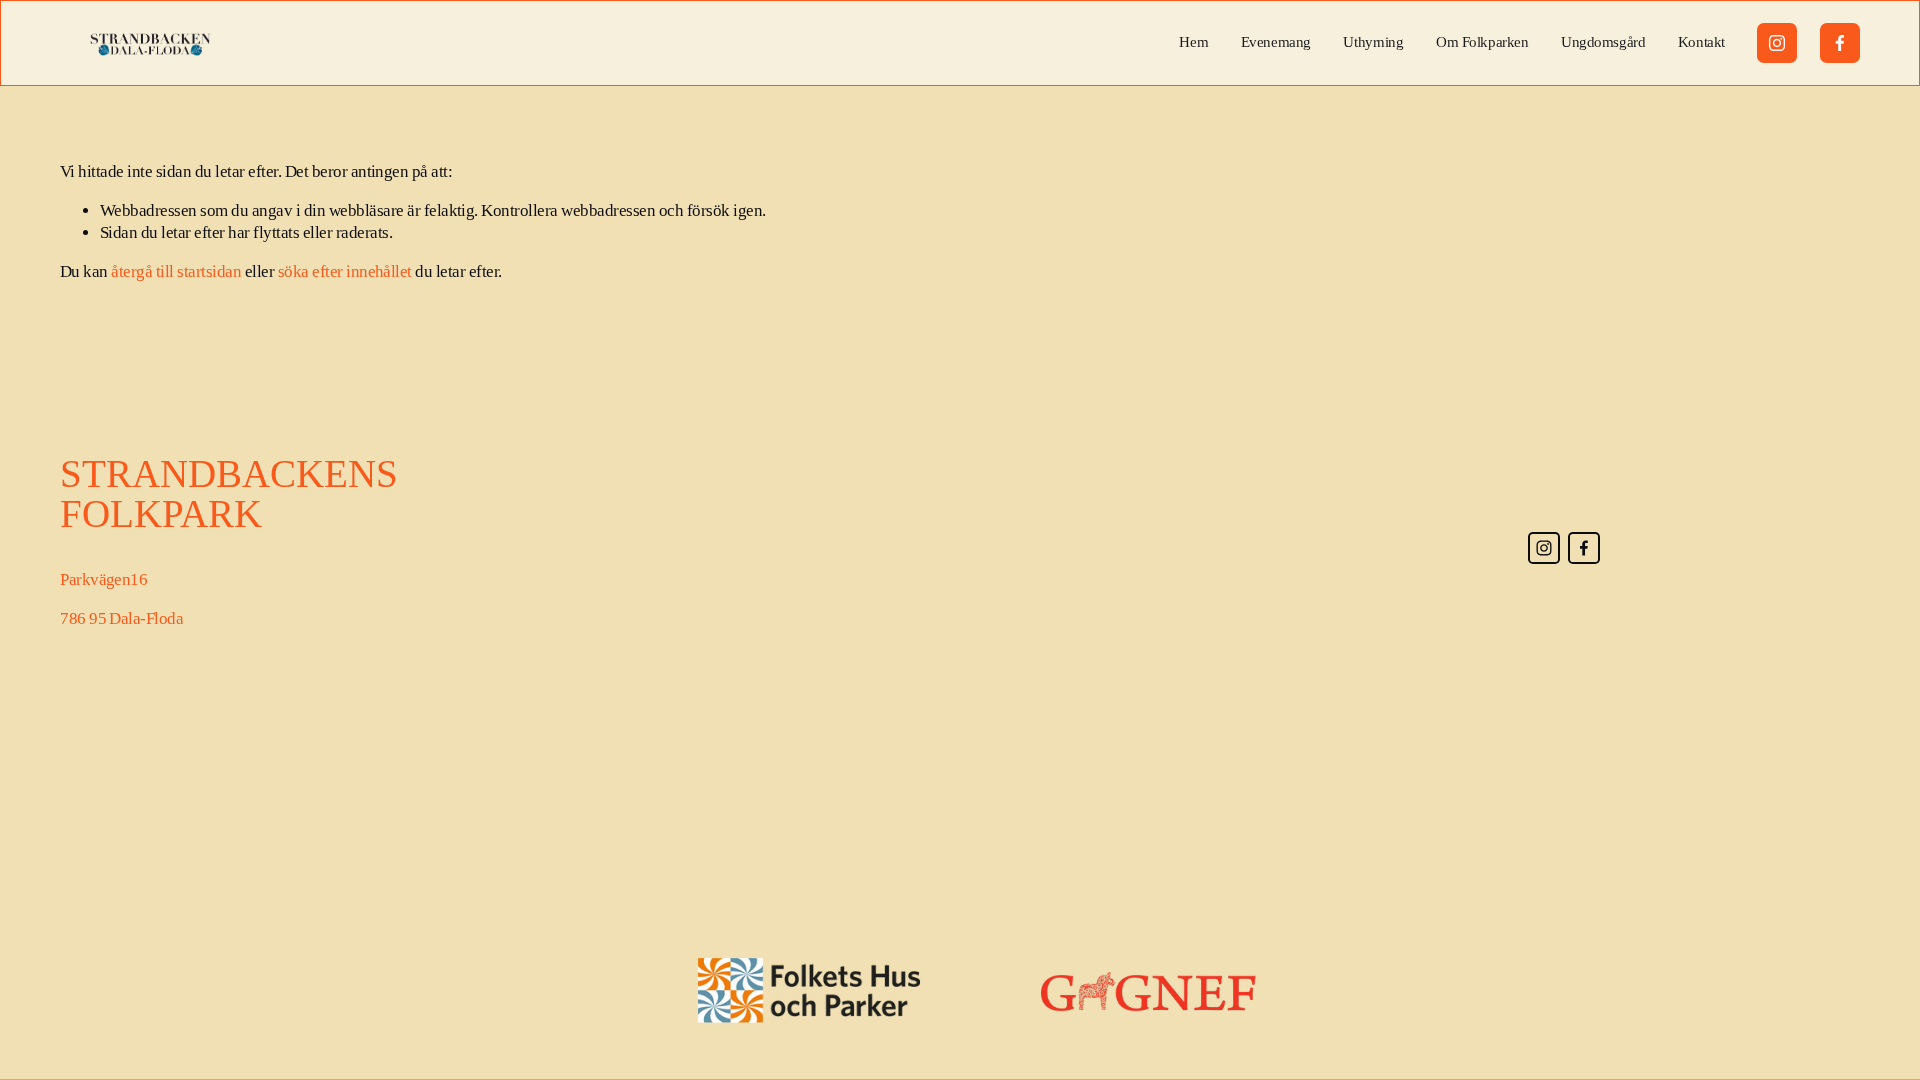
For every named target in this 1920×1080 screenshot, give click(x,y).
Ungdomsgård (1603, 42)
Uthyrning (1373, 42)
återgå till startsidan (176, 271)
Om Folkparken (1482, 42)
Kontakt (1701, 42)
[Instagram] (1777, 43)
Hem (1193, 42)
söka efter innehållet (345, 271)
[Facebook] (1840, 43)
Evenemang (1276, 42)
